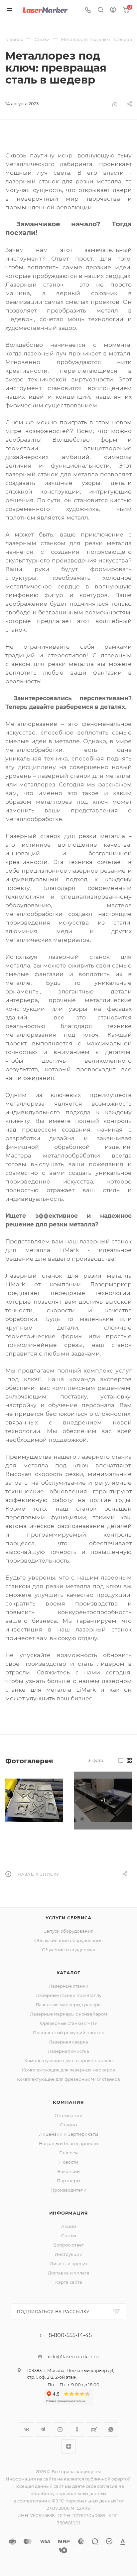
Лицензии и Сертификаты (69, 2134)
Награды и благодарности (68, 2143)
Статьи (69, 2236)
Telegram (43, 2429)
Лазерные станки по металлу (69, 1995)
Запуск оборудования (69, 1931)
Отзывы (68, 2125)
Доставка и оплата (69, 2273)
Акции (69, 2226)
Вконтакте (26, 2429)
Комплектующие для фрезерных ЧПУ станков (68, 2079)
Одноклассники (77, 2429)
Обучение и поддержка (69, 1950)
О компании (68, 2115)
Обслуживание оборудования (68, 1940)
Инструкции (68, 2254)
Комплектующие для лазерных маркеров (68, 2070)
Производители (68, 2190)
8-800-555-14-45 (70, 2335)
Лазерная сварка (68, 2042)
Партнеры (68, 2181)
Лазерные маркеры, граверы (68, 2005)
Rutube (94, 2429)
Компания (68, 2102)
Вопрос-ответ (68, 2245)
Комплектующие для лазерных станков (68, 2060)
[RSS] (114, 104)
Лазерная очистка (68, 2051)
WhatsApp (111, 2429)
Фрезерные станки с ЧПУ (69, 2023)
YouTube (60, 2429)
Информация (69, 2213)
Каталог (69, 1973)
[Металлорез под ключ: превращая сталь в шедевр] (34, 1801)
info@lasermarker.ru (73, 2357)
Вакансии (68, 2171)
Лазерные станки (69, 1986)
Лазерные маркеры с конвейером (68, 2014)
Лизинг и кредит (69, 2263)
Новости (69, 2162)
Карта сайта (69, 2282)
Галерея (68, 2153)
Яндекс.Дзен (69, 2446)
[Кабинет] (113, 10)
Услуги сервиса (68, 1918)
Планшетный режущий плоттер (69, 2033)
